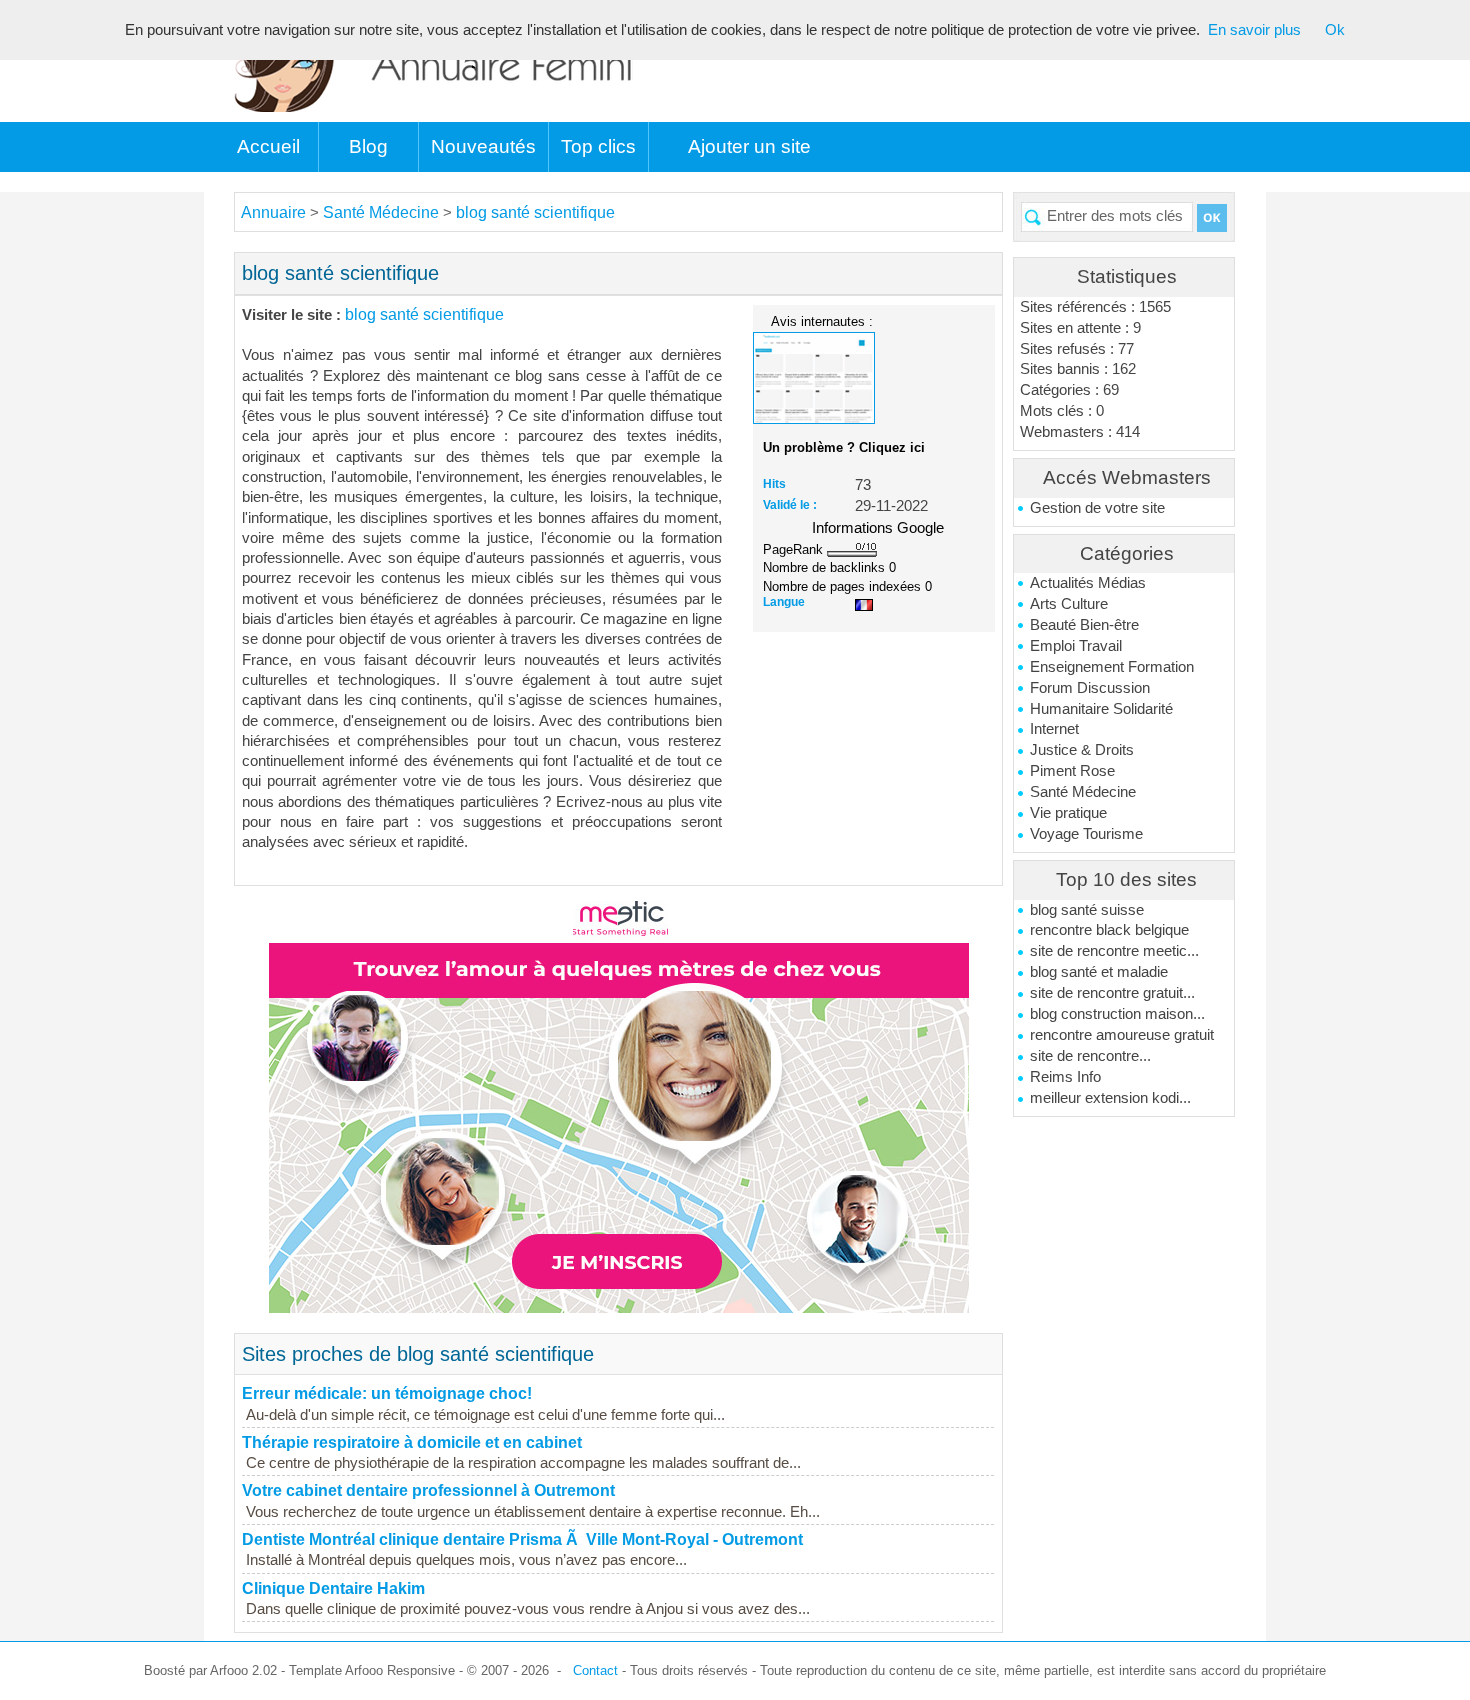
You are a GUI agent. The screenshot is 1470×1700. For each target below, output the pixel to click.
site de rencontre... (1090, 1056)
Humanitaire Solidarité (1101, 709)
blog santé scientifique (535, 212)
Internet (1054, 729)
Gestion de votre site (1097, 508)
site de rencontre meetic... (1114, 951)
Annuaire (273, 212)
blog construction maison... (1117, 1014)
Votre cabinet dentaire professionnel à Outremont (428, 1490)
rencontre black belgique (1109, 930)
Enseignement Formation (1112, 667)
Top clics (598, 146)
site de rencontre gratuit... (1112, 993)
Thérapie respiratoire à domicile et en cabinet (412, 1442)
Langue (784, 602)
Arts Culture (1069, 604)
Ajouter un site (749, 146)
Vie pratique (1068, 813)
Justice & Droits (1082, 750)
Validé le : (790, 505)
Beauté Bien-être (1084, 625)
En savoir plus (1254, 30)
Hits (774, 484)
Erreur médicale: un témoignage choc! (387, 1393)
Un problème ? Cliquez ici (844, 447)
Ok (1335, 30)
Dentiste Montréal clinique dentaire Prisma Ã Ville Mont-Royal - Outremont (522, 1539)
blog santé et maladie (1099, 972)
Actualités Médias (1088, 583)
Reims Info (1065, 1077)
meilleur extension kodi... (1110, 1098)
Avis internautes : (822, 321)
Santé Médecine (1083, 792)
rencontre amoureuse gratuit (1122, 1035)
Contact (595, 1670)
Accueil (268, 146)
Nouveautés (483, 146)
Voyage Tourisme (1086, 834)
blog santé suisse (1087, 910)
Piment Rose (1072, 771)
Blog (368, 146)
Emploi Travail (1076, 646)
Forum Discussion (1090, 688)
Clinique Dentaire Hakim (333, 1588)
